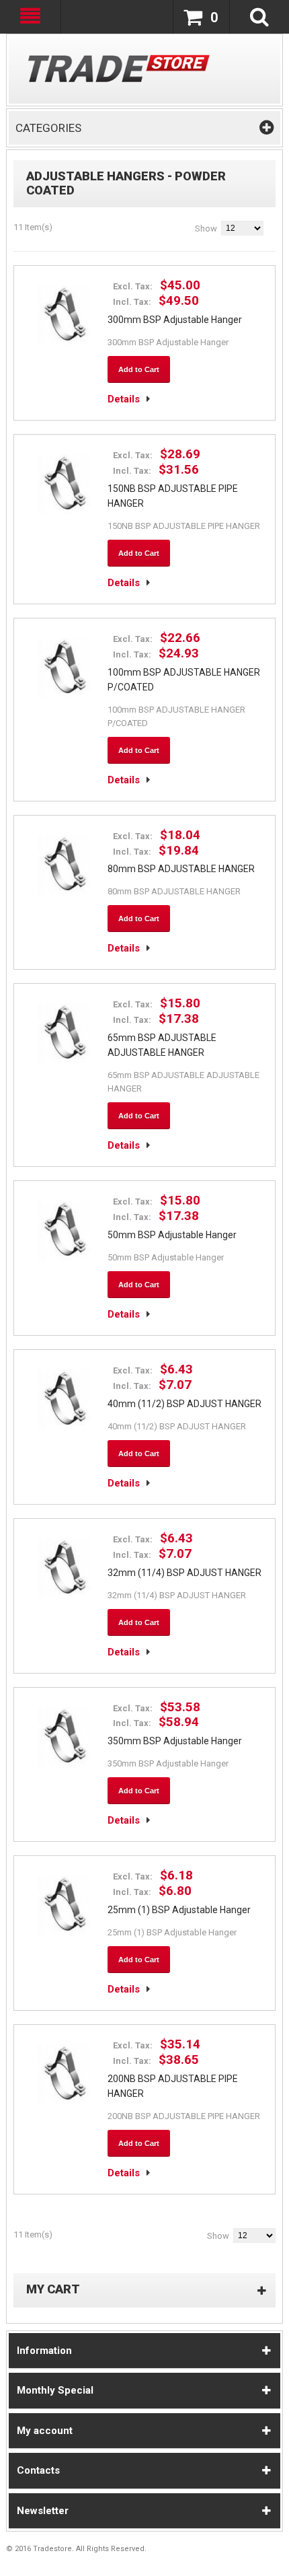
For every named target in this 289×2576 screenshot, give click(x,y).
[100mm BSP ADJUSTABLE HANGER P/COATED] (64, 668)
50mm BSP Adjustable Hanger (172, 1235)
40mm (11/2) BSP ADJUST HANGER (184, 1404)
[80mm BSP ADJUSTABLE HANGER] (64, 865)
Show (206, 228)
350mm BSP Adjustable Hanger (175, 1741)
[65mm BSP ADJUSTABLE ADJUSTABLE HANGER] (64, 1034)
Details (124, 399)
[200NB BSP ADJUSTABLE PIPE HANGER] (64, 2075)
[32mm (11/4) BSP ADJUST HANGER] (64, 1569)
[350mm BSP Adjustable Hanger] (64, 1738)
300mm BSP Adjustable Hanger (175, 320)
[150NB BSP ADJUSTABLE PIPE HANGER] (64, 485)
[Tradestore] (119, 68)
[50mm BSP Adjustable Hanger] (64, 1231)
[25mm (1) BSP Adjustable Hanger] (64, 1906)
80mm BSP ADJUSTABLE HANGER (181, 869)
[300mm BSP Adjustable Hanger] (64, 316)
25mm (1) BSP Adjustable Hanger (179, 1910)
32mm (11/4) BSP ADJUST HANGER (184, 1573)
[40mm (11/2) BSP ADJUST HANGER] (64, 1400)
